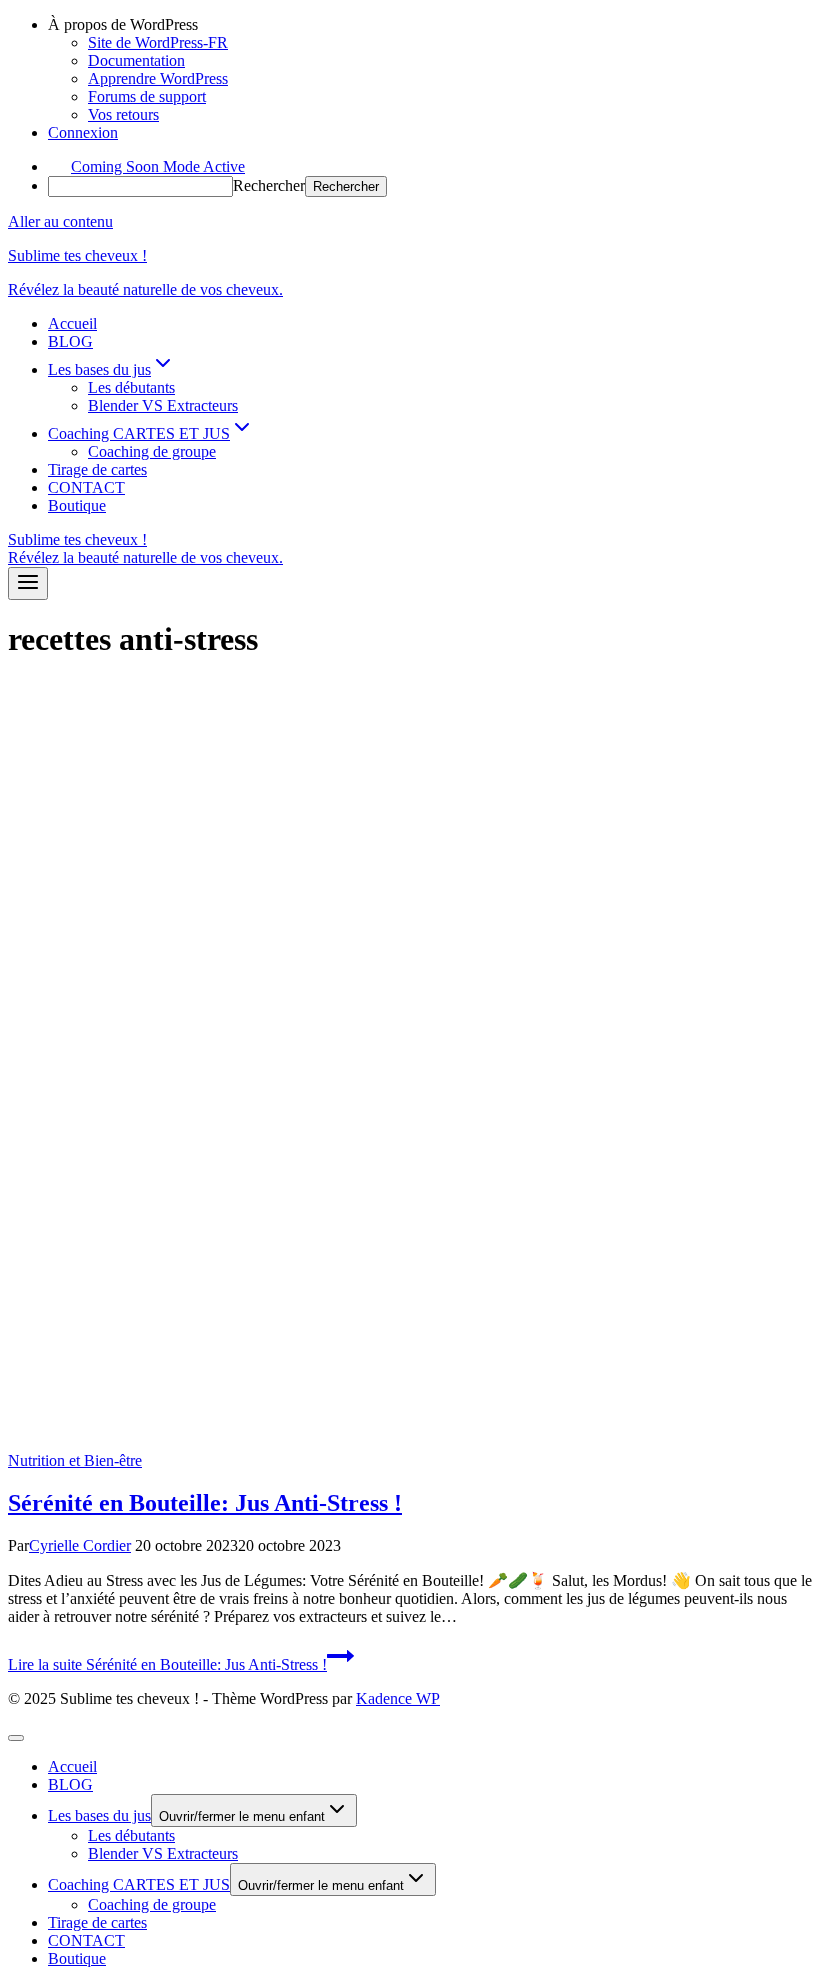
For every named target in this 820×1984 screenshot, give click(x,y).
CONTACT (86, 487)
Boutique (77, 505)
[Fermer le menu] (16, 1738)
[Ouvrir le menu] (28, 583)
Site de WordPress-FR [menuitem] (158, 42)
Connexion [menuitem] (83, 132)
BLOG (70, 341)
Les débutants (131, 387)
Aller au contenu (60, 221)
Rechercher (269, 185)
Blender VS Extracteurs (163, 405)
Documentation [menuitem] (136, 60)
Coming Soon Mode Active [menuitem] (158, 166)
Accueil (72, 323)
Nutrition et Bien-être (75, 1460)
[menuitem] (430, 25)
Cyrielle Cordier (80, 1545)
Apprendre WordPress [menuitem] (158, 78)
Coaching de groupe (152, 451)
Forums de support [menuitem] (147, 96)
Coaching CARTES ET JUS (139, 1884)
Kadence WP (398, 1698)
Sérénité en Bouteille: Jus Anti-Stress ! (205, 1503)
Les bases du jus (99, 1815)
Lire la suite (167, 1664)
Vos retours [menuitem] (123, 114)
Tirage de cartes (97, 469)
